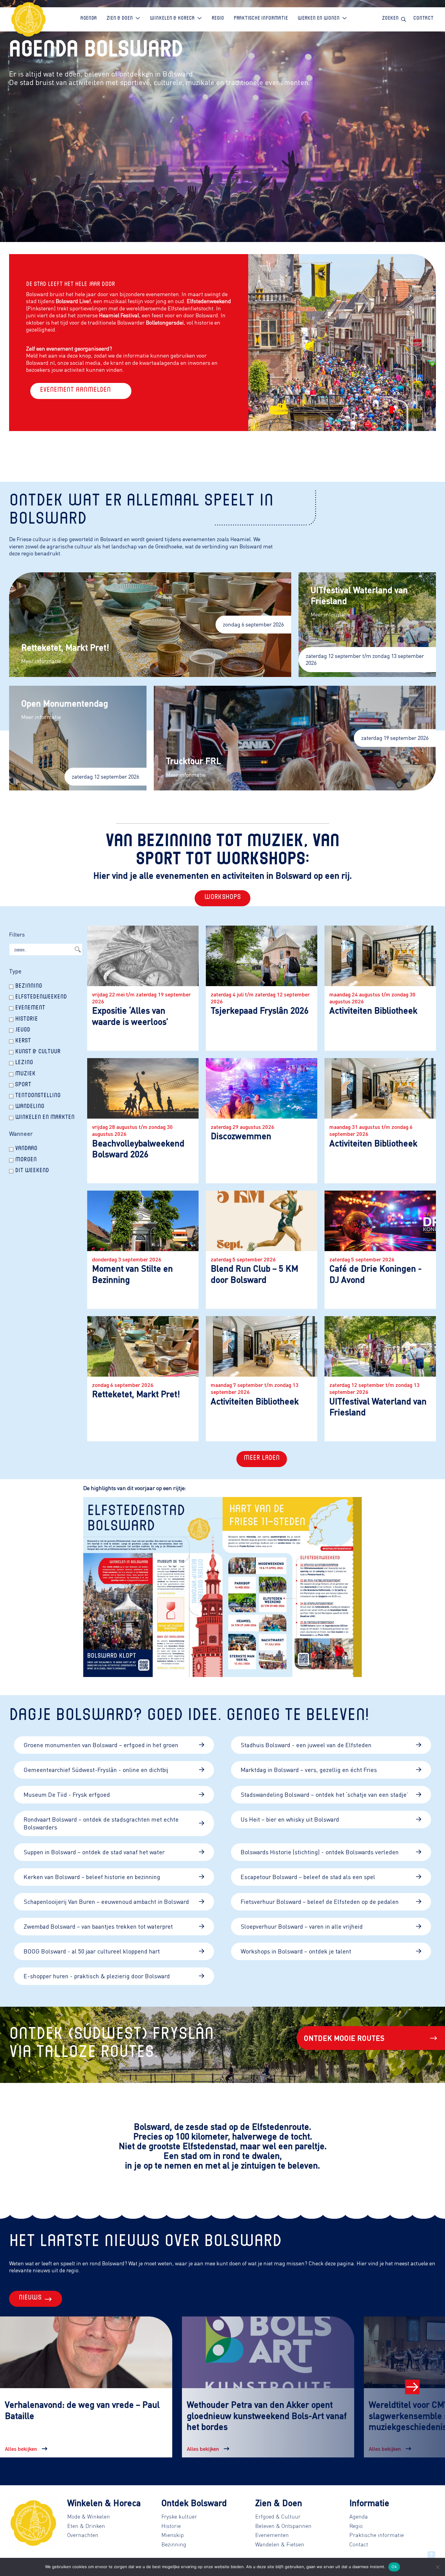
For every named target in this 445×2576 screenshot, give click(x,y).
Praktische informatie (377, 2535)
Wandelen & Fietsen (280, 2544)
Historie (171, 2526)
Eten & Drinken (86, 2526)
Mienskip (173, 2535)
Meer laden (262, 1459)
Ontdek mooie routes (344, 2038)
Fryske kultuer (179, 2516)
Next (412, 2387)
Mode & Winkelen (89, 2516)
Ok (394, 2567)
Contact (359, 2544)
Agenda (359, 2516)
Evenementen (272, 2535)
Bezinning (174, 2544)
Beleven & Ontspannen (283, 2526)
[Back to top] (431, 2555)
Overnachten (83, 2535)
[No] (437, 2567)
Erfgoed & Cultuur (278, 2516)
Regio (356, 2526)
